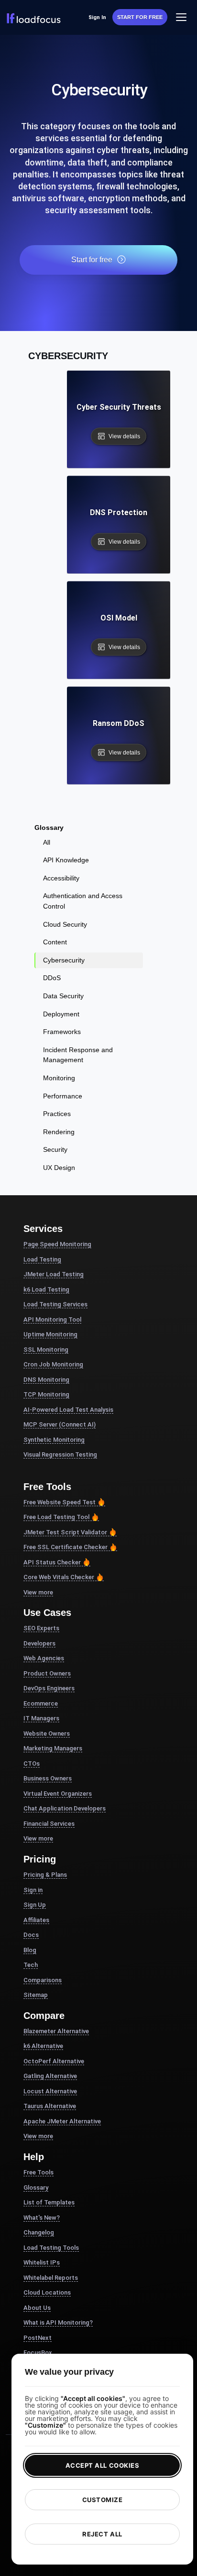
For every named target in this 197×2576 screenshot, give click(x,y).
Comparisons (43, 1980)
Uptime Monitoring (50, 1334)
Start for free (140, 17)
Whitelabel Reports (51, 2278)
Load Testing (42, 1259)
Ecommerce (41, 1703)
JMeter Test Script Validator (65, 1532)
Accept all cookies (102, 2465)
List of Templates (49, 2202)
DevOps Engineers (49, 1688)
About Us (37, 2308)
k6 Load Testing (46, 1289)
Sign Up (35, 1905)
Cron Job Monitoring (53, 1364)
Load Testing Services (55, 1304)
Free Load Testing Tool (56, 1517)
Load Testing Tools (51, 2248)
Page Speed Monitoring (57, 1244)
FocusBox (38, 2353)
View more (38, 1592)
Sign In (97, 17)
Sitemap (36, 1995)
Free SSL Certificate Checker (66, 1547)
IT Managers (41, 1718)
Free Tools (38, 2172)
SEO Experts (41, 1628)
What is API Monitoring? (58, 2323)
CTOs (32, 1764)
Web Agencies (44, 1658)
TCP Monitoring (46, 1394)
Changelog (39, 2232)
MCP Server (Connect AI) (60, 1424)
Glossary (36, 2188)
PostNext (38, 2338)
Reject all (102, 2534)
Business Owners (48, 1778)
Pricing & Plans (45, 1875)
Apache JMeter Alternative (62, 2121)
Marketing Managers (53, 1748)
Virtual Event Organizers (58, 1794)
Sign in (33, 1890)
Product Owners (47, 1673)
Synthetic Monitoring (54, 1440)
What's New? (42, 2218)
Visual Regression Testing (60, 1454)
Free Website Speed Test (60, 1502)
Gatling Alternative (50, 2076)
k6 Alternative (43, 2046)
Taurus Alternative (50, 2106)
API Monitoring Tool (52, 1319)
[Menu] (182, 17)
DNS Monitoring (46, 1380)
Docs (31, 1935)
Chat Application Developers (65, 1808)
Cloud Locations (47, 2292)
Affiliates (36, 1920)
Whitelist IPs (42, 2262)
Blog (30, 1950)
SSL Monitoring (46, 1350)
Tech (31, 1965)
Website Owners (47, 1733)
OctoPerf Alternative (54, 2061)
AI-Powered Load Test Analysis (68, 1410)
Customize (103, 2500)
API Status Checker (52, 1562)
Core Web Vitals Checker (59, 1577)
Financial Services (49, 1824)
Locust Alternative (50, 2091)
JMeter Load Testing (54, 1274)
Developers (39, 1643)
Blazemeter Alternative (56, 2031)
